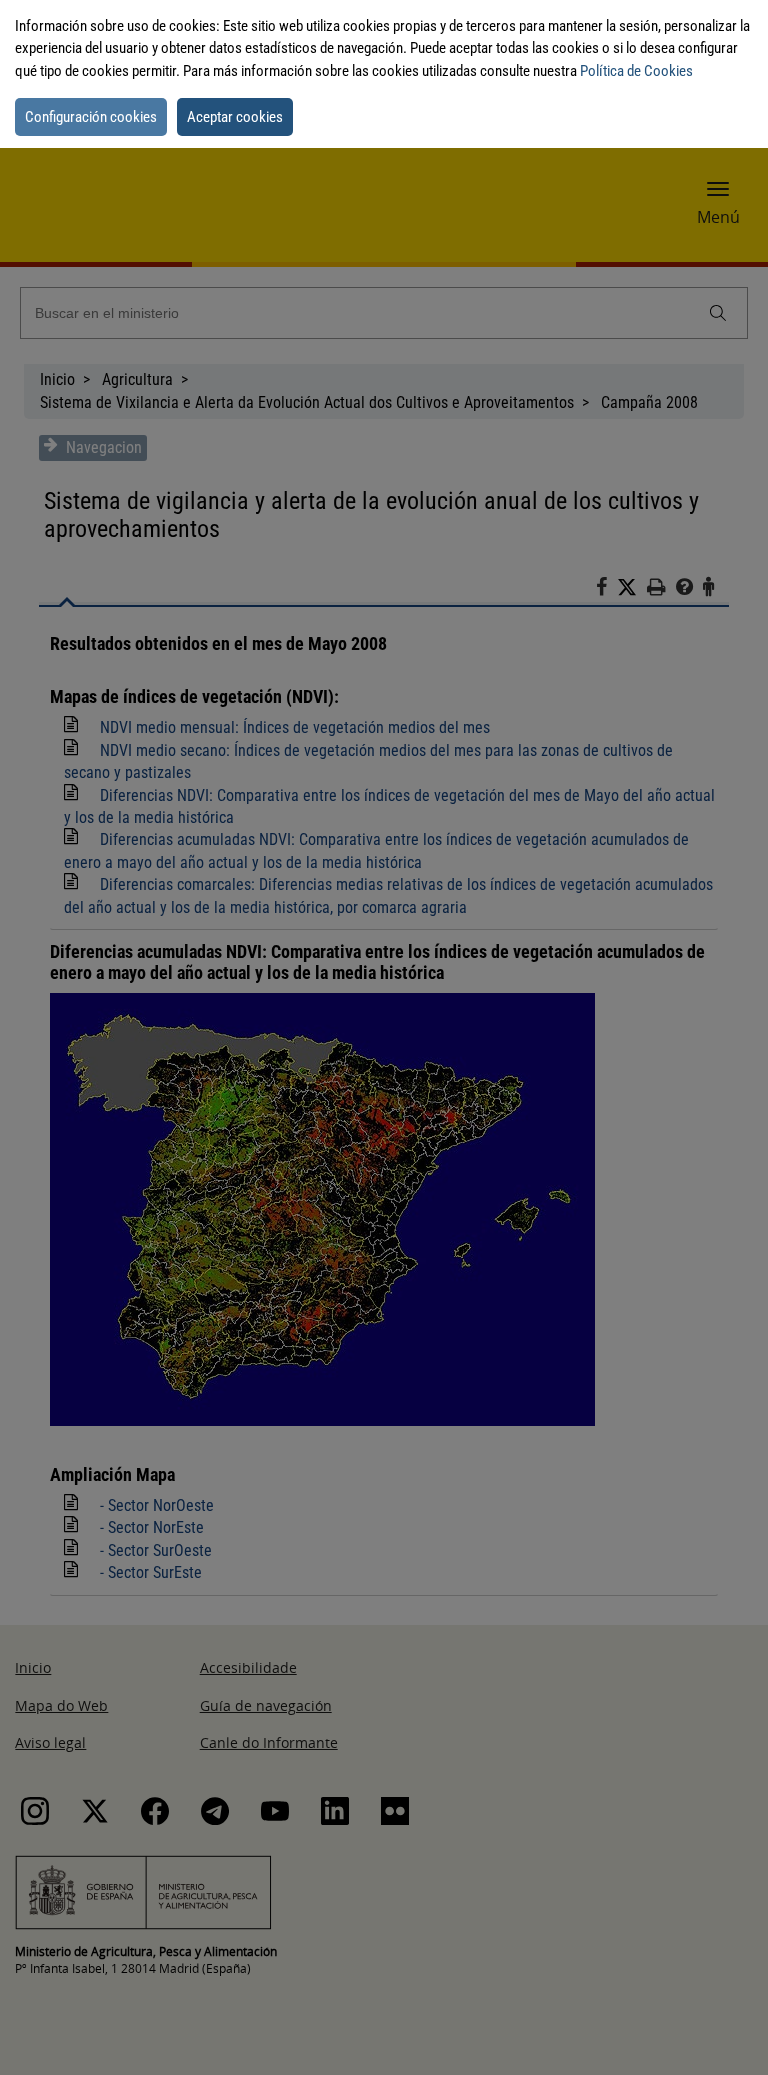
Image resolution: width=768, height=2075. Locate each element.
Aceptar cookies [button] (235, 117)
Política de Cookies (636, 71)
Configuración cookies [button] (91, 117)
